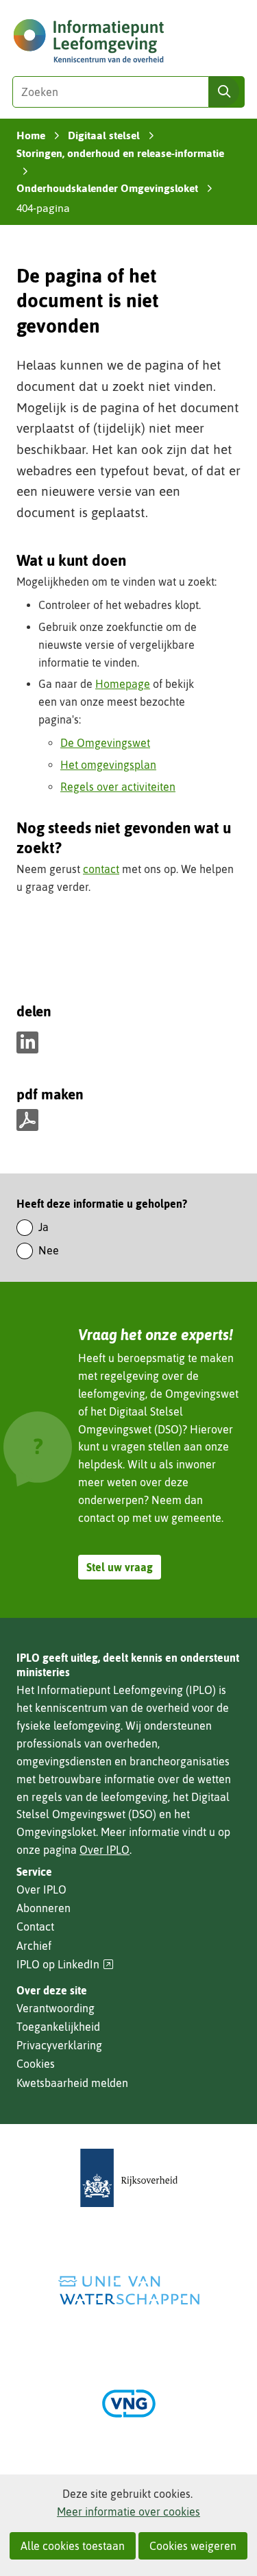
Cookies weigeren (193, 2546)
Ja (44, 1227)
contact (101, 869)
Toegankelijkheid (58, 2027)
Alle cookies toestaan (73, 2546)
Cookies (36, 2064)
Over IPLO (105, 1850)
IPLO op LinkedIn (65, 1965)
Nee (49, 1250)
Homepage (123, 684)
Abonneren (44, 1908)
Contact (35, 1927)
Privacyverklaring (59, 2045)
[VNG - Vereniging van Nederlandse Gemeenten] (129, 2404)
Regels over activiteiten (118, 787)
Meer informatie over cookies (128, 2512)
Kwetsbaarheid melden (72, 2083)
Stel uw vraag (120, 1567)
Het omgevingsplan (108, 765)
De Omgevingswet (105, 743)
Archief (34, 1946)
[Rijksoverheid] (129, 2178)
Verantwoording (56, 2008)
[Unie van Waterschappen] (129, 2290)
